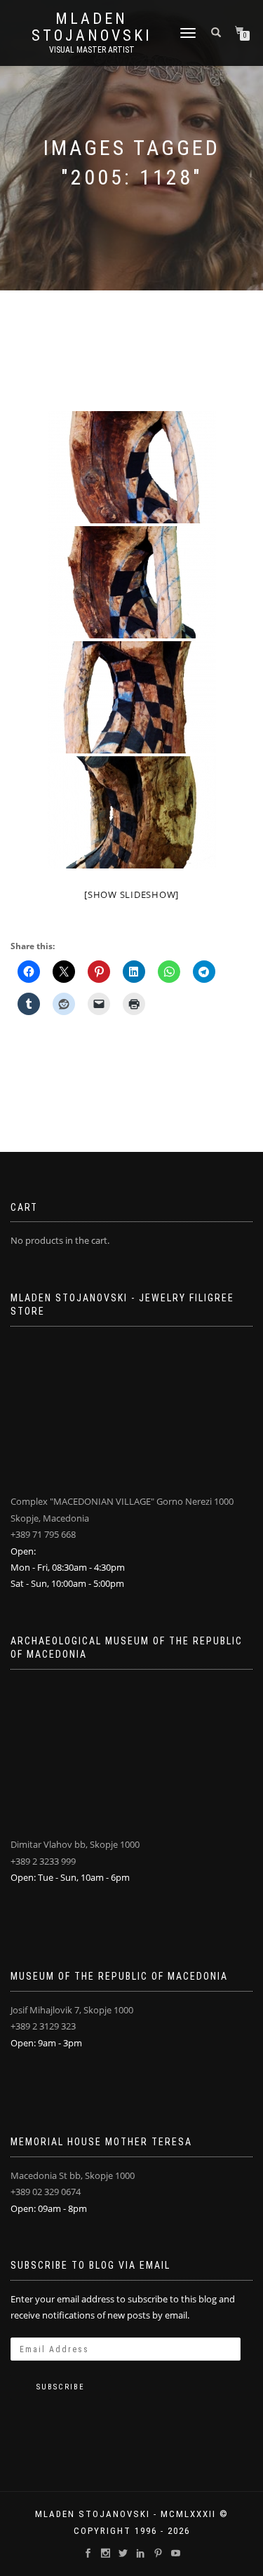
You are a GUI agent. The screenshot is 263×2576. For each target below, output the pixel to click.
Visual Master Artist (92, 50)
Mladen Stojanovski (92, 27)
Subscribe (61, 2387)
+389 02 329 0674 (46, 2192)
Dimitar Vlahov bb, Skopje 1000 (75, 1844)
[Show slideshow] (131, 894)
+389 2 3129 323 (43, 2026)
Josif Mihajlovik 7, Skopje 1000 (72, 2010)
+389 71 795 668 (43, 1534)
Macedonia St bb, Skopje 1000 (73, 2175)
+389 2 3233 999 (43, 1861)
